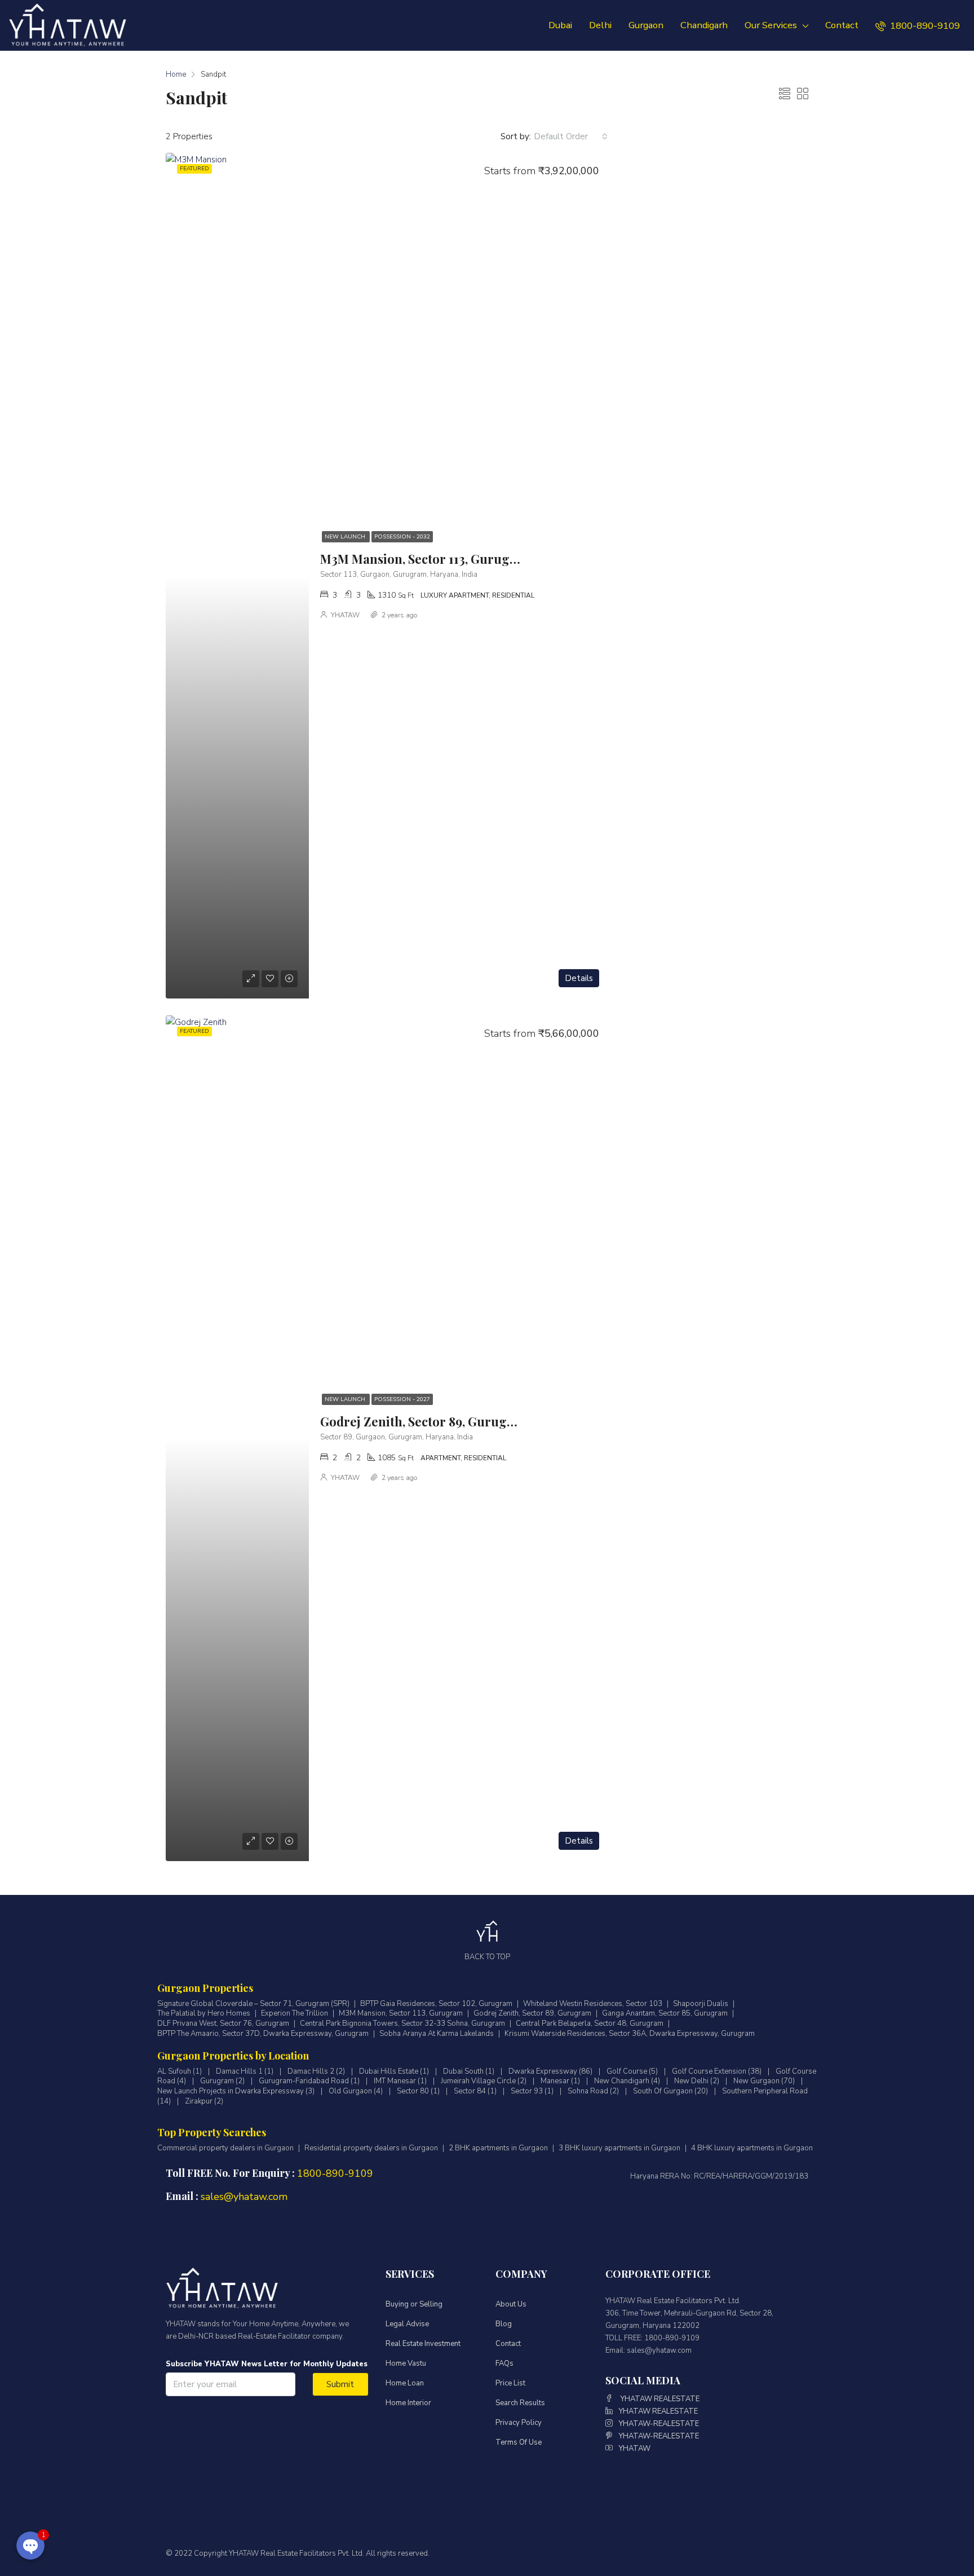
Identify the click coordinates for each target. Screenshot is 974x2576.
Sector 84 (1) (475, 2091)
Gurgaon (646, 25)
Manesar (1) (560, 2081)
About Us (511, 2304)
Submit (340, 2384)
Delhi (600, 25)
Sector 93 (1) (532, 2091)
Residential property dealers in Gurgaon (371, 2148)
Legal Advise (407, 2324)
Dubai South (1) (469, 2071)
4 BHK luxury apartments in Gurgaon (752, 2148)
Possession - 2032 (402, 537)
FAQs (504, 2363)
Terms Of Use (519, 2442)
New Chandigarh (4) (627, 2081)
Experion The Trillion (295, 2014)
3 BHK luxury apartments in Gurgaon (619, 2148)
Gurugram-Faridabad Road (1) (309, 2081)
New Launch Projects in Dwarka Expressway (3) (236, 2091)
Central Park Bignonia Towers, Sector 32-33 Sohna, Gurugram (402, 2024)
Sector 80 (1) (418, 2091)
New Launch (346, 537)
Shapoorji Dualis (701, 2004)
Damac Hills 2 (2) (316, 2071)
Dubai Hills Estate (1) (394, 2071)
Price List (510, 2383)
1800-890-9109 (924, 26)
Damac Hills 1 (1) (245, 2071)
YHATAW (345, 615)
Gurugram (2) (222, 2081)
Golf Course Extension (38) (717, 2071)
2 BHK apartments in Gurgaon (498, 2148)
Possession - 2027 (402, 1399)
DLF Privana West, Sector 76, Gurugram (223, 2024)
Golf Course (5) (632, 2071)
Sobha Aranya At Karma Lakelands (437, 2034)
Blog (504, 2324)
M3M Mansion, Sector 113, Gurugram (427, 559)
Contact (842, 25)
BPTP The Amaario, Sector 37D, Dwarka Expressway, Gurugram (263, 2034)
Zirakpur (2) (204, 2101)
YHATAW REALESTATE (659, 2399)
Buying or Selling (414, 2304)
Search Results (520, 2403)
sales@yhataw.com (244, 2197)
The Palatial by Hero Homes (204, 2014)
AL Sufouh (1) (180, 2071)
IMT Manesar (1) (400, 2081)
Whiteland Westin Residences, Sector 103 (593, 2004)
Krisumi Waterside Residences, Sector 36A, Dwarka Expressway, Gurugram (630, 2034)
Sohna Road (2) (593, 2091)
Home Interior (408, 2403)
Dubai (560, 25)
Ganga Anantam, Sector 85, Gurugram (665, 2014)
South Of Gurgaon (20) (670, 2091)
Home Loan (405, 2383)
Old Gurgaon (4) (356, 2091)
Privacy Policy (519, 2423)
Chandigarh (704, 25)
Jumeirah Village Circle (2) (484, 2081)
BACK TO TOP (487, 1957)
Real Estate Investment (423, 2344)
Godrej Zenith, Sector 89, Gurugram (426, 1421)
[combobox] (571, 136)
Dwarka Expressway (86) (550, 2071)
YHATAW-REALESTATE (659, 2424)
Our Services (771, 25)
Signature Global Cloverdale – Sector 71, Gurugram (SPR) (253, 2004)
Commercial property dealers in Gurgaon (225, 2148)
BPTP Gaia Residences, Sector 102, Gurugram (436, 2004)
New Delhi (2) (697, 2081)
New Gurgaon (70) (764, 2081)
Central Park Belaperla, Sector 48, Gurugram (590, 2024)
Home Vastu (406, 2363)
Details (579, 978)
